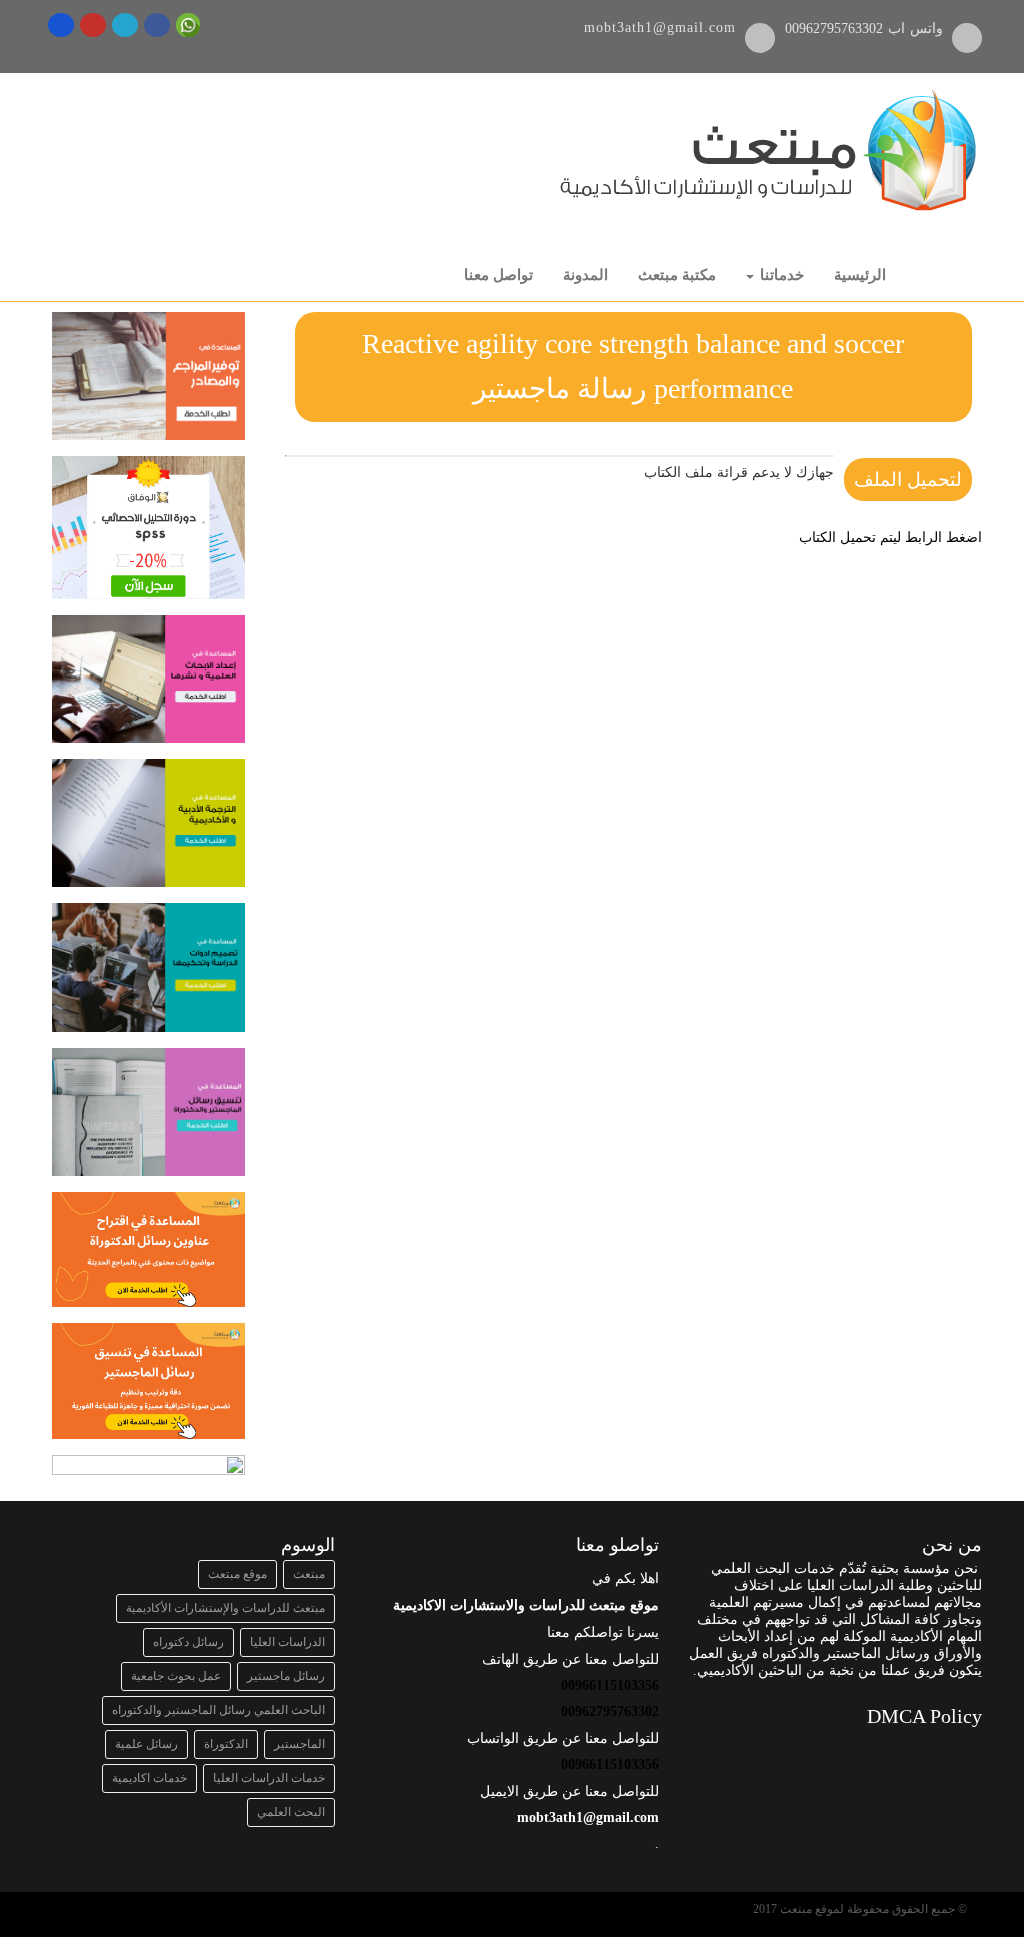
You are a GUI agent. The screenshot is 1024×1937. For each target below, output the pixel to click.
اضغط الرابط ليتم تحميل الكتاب (890, 537)
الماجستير (299, 1744)
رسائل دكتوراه (188, 1642)
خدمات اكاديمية (149, 1778)
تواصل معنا (498, 275)
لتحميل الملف (908, 479)
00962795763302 (836, 28)
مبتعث (309, 1574)
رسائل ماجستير (286, 1676)
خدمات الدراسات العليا (269, 1778)
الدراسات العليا (287, 1642)
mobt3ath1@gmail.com (660, 27)
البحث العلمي (291, 1812)
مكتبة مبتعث (677, 275)
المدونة (585, 275)
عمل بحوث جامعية (176, 1676)
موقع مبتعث (237, 1574)
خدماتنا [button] (780, 275)
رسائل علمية (146, 1744)
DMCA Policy (924, 1716)
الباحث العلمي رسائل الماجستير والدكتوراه (218, 1710)
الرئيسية (860, 275)
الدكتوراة (226, 1744)
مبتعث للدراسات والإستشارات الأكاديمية (225, 1608)
